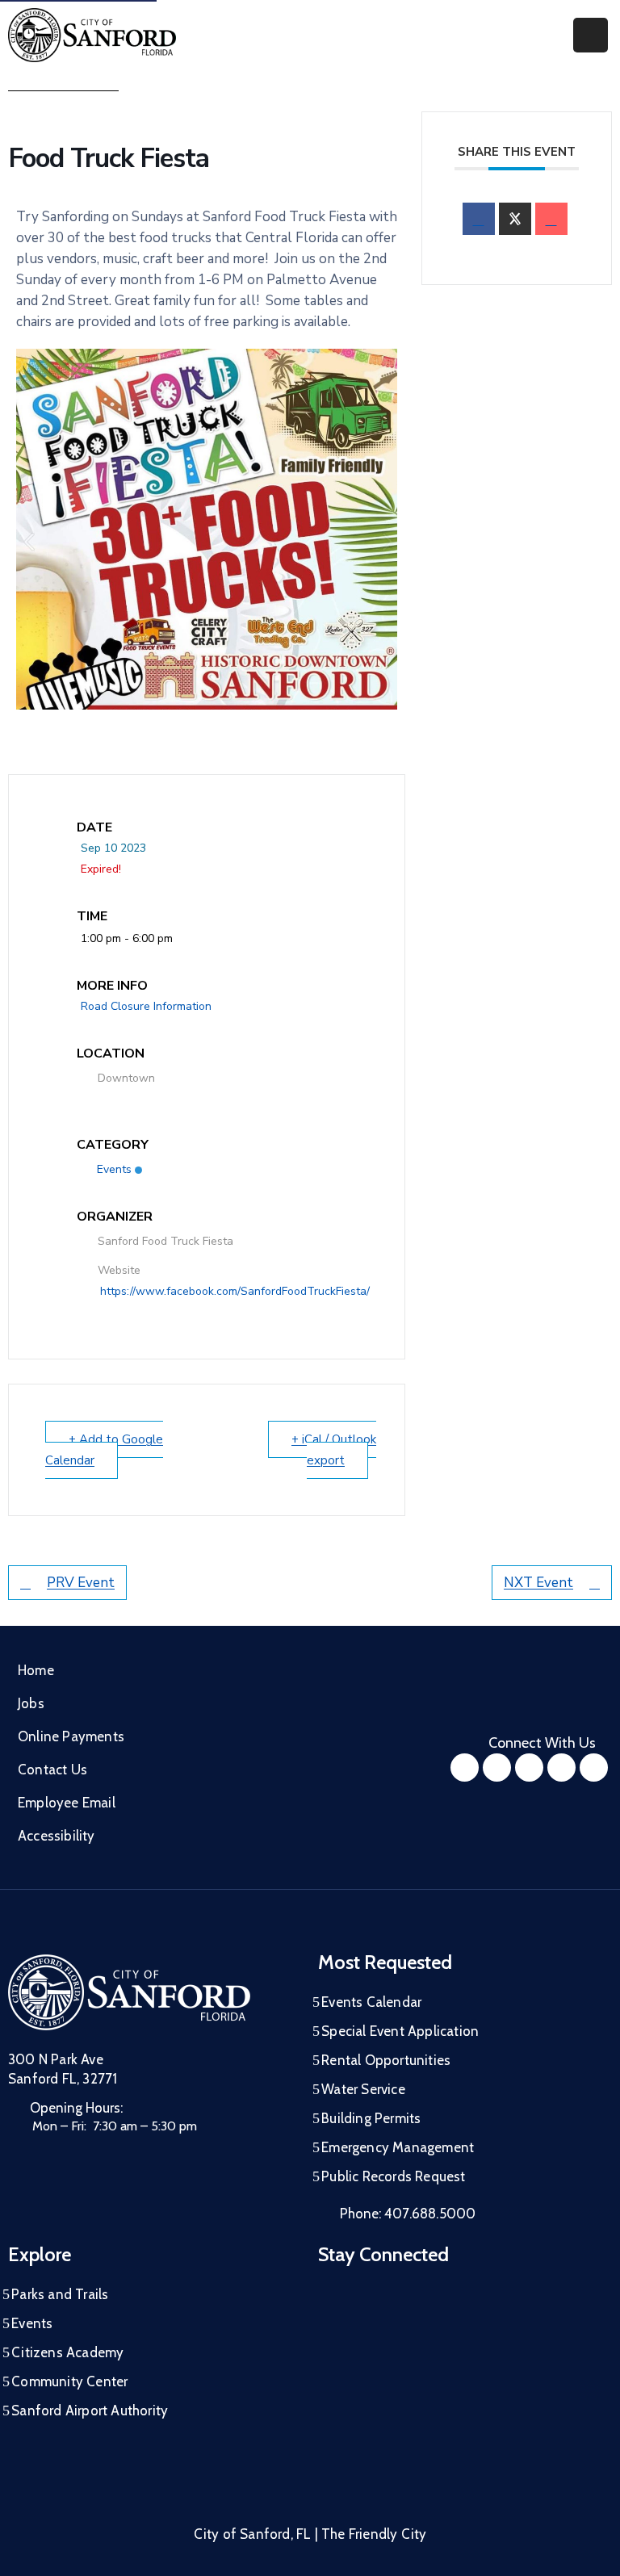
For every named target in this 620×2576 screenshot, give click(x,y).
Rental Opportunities (386, 2060)
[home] (561, 1768)
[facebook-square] (465, 1768)
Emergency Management (398, 2147)
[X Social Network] (515, 219)
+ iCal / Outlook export (334, 1450)
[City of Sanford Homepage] (129, 1992)
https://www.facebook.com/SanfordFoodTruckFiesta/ (235, 1291)
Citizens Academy (67, 2352)
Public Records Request (393, 2176)
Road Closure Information (146, 1006)
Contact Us (52, 1770)
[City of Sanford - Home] (92, 35)
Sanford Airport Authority (90, 2411)
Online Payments (71, 1736)
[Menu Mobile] (591, 35)
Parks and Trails (60, 2294)
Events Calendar (371, 2002)
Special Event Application (400, 2031)
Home (36, 1670)
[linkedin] (594, 1768)
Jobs (31, 1703)
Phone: (408, 2214)
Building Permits (371, 2118)
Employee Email (67, 1803)
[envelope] (551, 219)
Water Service (363, 2089)
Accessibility (57, 1836)
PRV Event (81, 1583)
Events (114, 1169)
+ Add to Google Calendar (104, 1450)
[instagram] (497, 1768)
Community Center (69, 2381)
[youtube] (529, 1768)
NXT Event (538, 1583)
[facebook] (479, 219)
